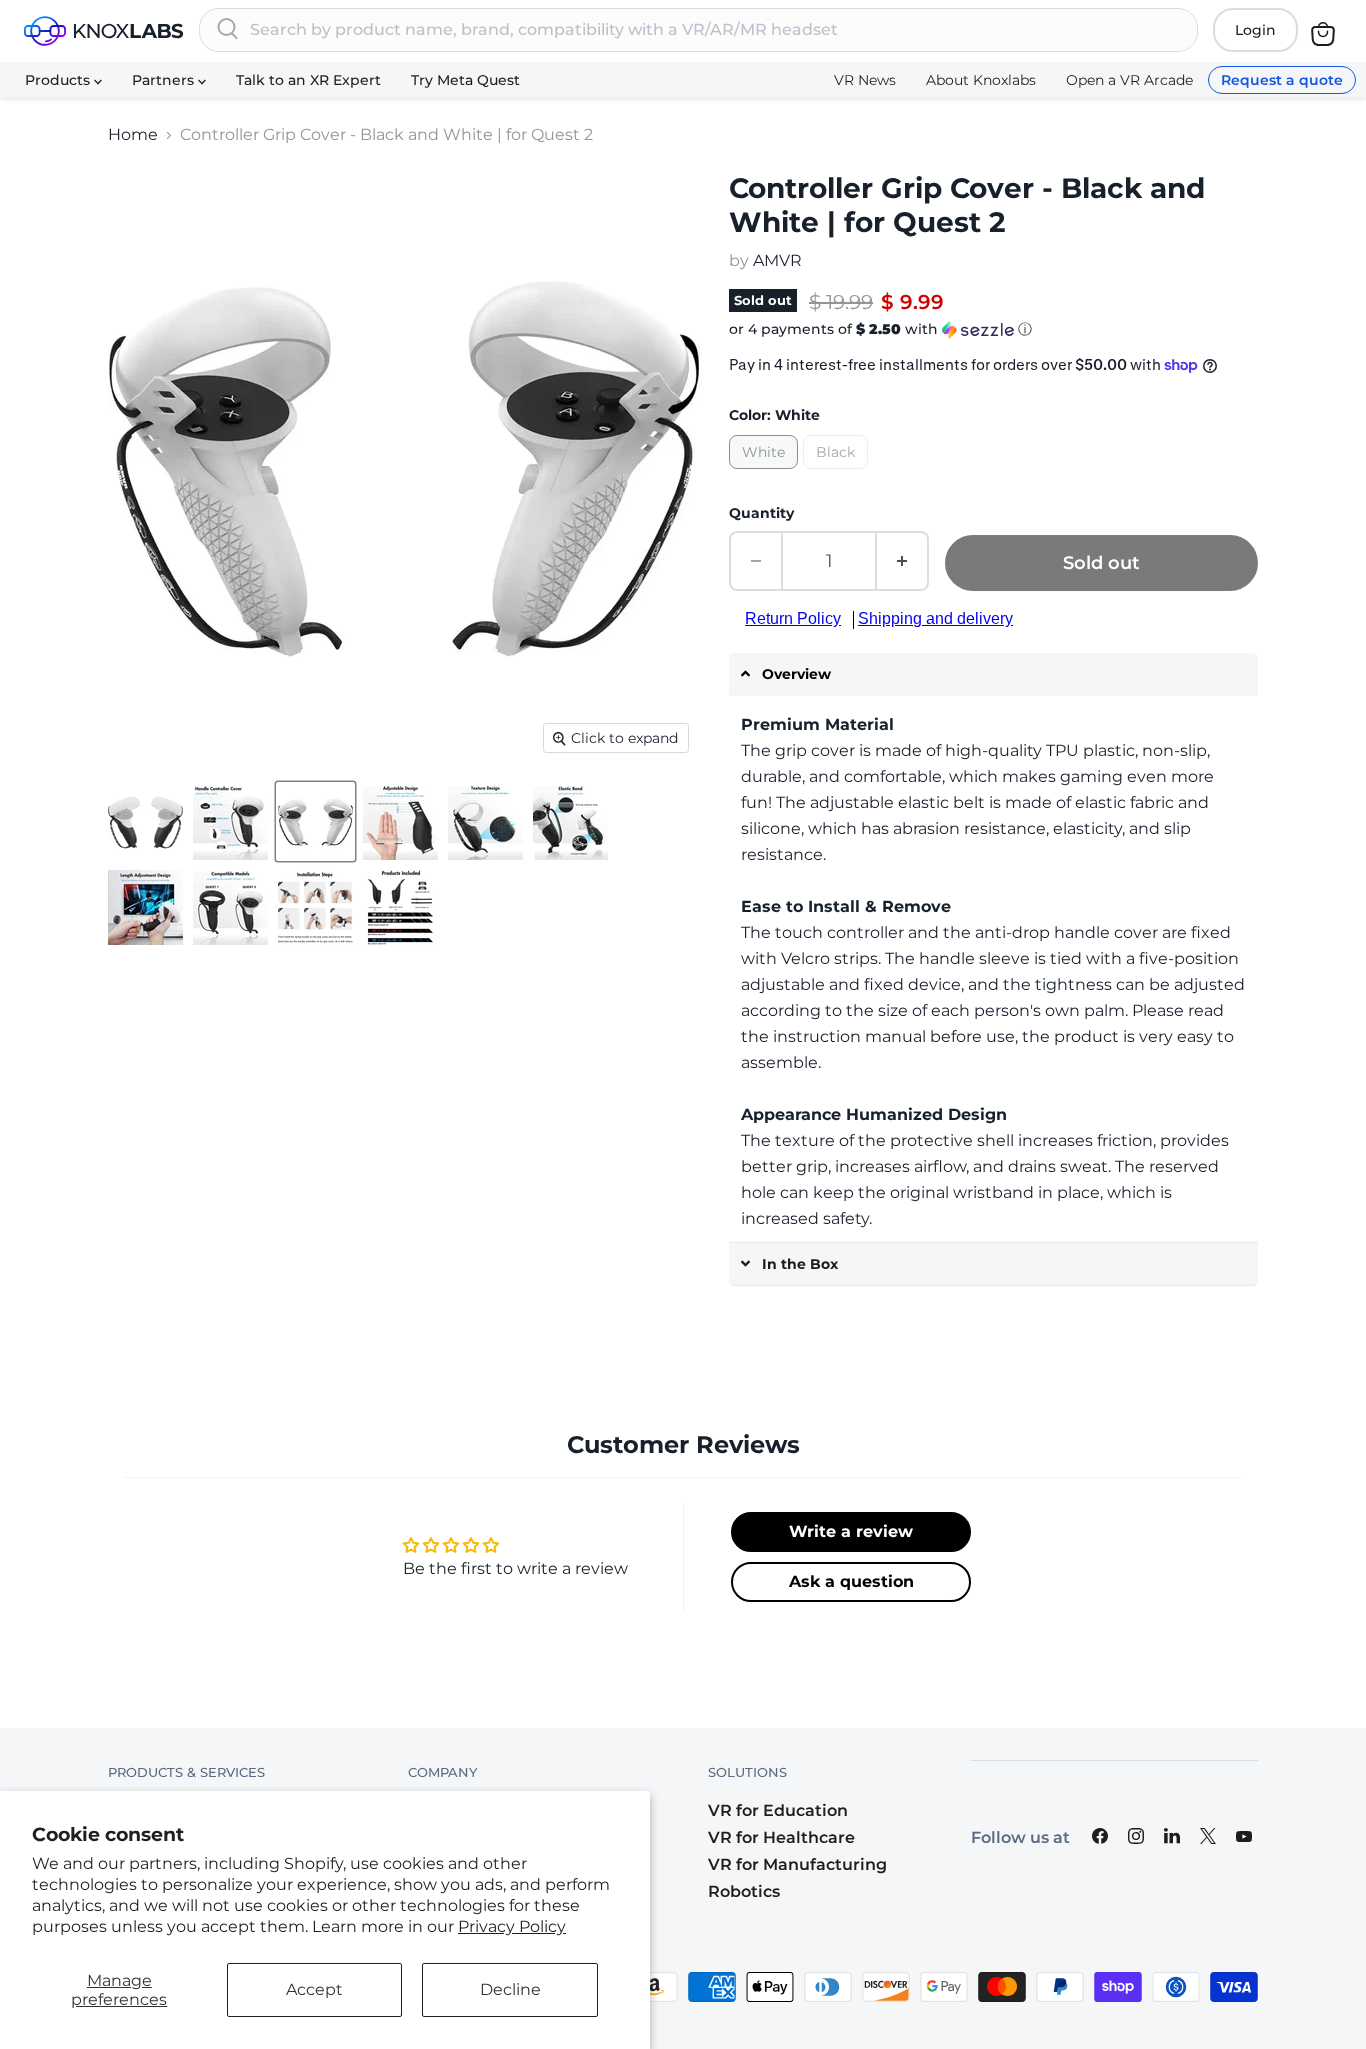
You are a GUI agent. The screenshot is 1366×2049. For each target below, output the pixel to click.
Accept (314, 1989)
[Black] (838, 473)
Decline (510, 1989)
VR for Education (778, 1810)
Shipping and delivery (935, 618)
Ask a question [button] (851, 1581)
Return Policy (793, 618)
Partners (165, 80)
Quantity (761, 513)
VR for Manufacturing (797, 1864)
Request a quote (1282, 80)
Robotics (744, 1891)
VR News (865, 80)
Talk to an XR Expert (308, 80)
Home (133, 135)
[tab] (993, 674)
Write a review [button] (851, 1531)
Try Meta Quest (465, 80)
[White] (766, 473)
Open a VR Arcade (1129, 80)
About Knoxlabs (981, 80)
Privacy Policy (512, 1926)
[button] (993, 329)
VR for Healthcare (781, 1837)
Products (59, 80)
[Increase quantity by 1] (903, 561)
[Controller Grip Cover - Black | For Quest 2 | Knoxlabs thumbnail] (145, 822)
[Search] (228, 30)
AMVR (777, 260)
